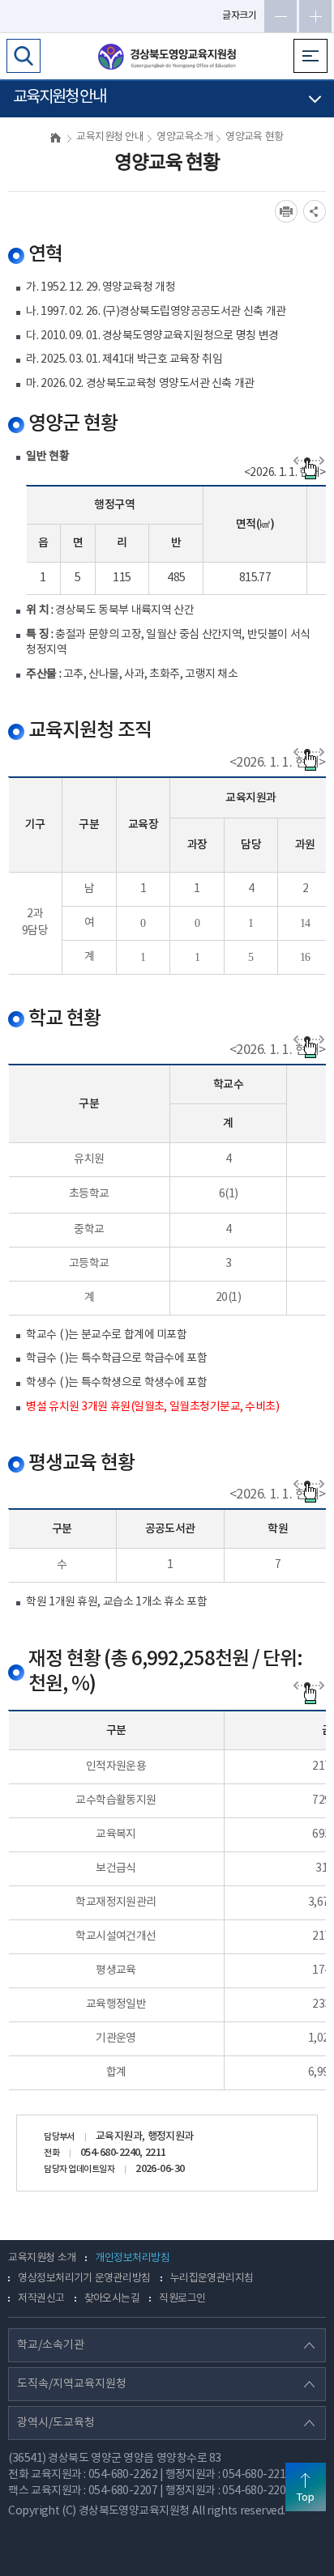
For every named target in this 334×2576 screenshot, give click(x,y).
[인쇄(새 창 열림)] (286, 211)
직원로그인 (182, 2299)
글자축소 (280, 16)
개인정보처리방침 (132, 2258)
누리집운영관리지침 (212, 2278)
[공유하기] (315, 211)
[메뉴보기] (310, 56)
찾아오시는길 (112, 2299)
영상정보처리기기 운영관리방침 (84, 2278)
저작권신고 (41, 2299)
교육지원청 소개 (42, 2258)
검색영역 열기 (24, 56)
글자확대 (315, 16)
